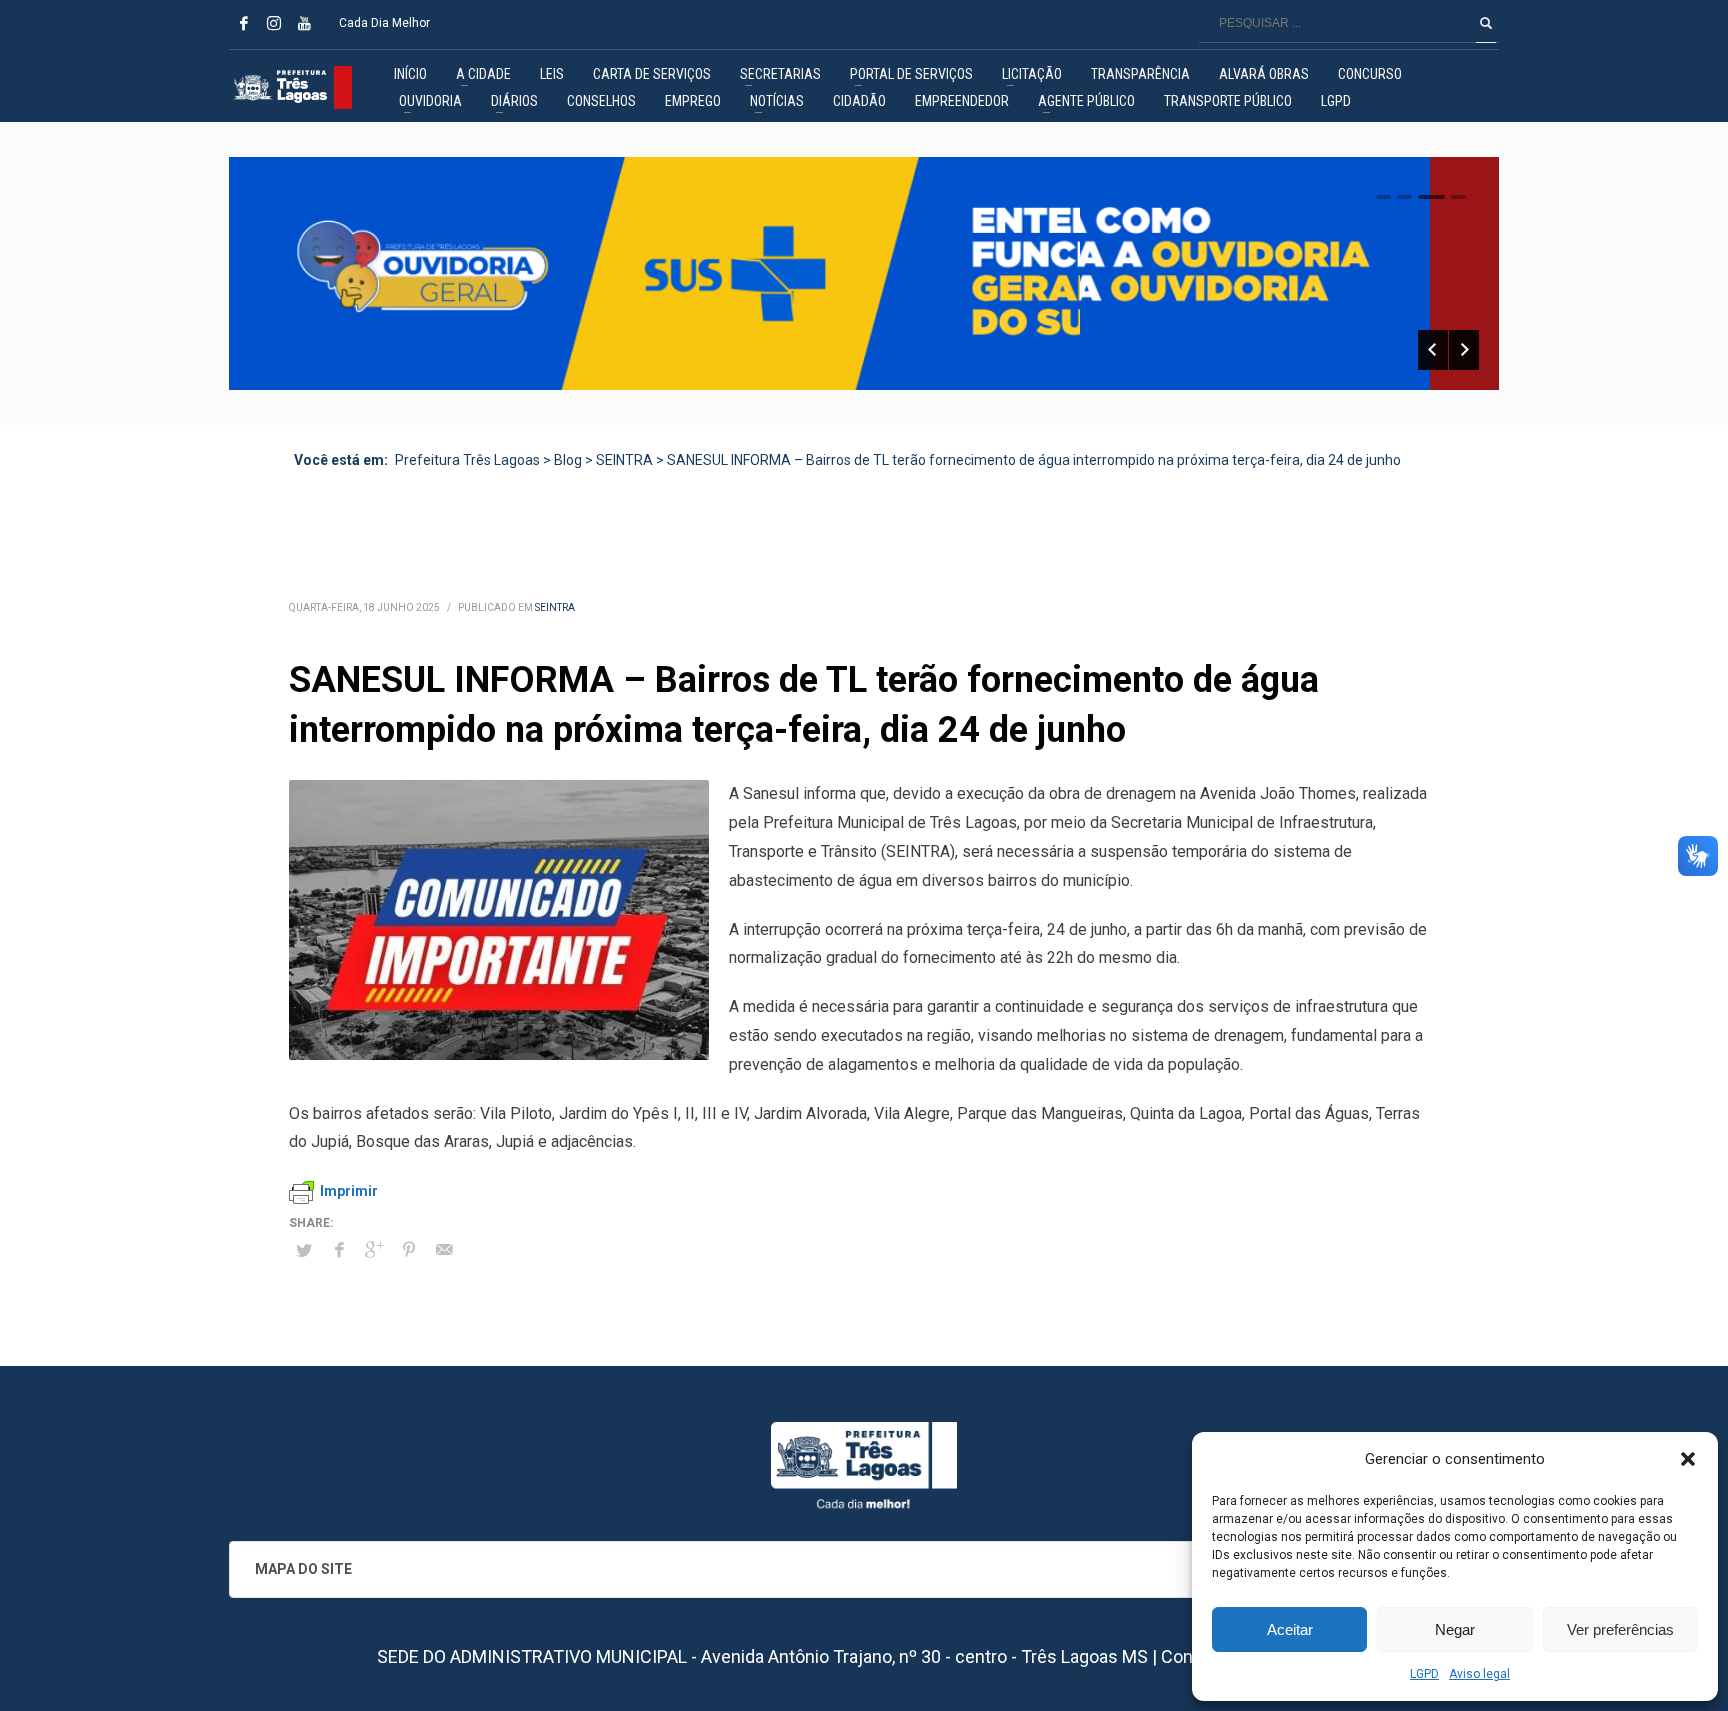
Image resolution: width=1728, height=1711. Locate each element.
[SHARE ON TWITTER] (304, 1251)
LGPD (1424, 1674)
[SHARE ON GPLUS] (374, 1250)
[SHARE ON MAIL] (444, 1250)
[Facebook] (244, 23)
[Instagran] (274, 23)
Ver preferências (1620, 1629)
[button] (1688, 1459)
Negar (1455, 1629)
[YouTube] (304, 23)
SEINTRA (555, 607)
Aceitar (1290, 1629)
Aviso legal (1479, 1674)
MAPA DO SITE (303, 1569)
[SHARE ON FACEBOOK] (339, 1250)
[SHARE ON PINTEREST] (409, 1250)
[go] (1486, 23)
